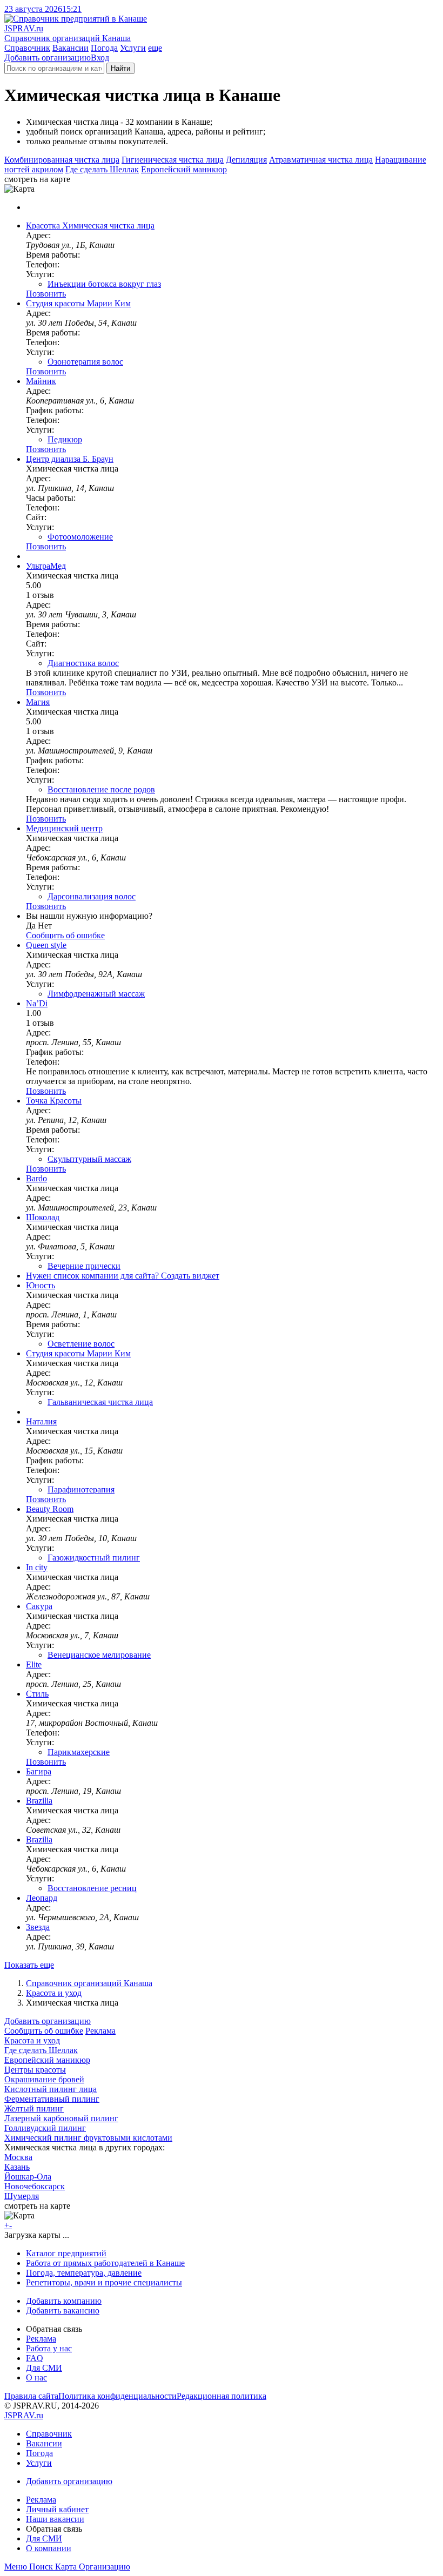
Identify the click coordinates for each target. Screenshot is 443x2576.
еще (155, 48)
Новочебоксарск (35, 2186)
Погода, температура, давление (84, 2273)
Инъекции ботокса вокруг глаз (104, 284)
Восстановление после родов (101, 789)
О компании (49, 2548)
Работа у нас (49, 2348)
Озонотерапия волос (85, 362)
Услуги (133, 48)
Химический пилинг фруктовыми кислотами (88, 2138)
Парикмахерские (79, 1752)
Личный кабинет (57, 2509)
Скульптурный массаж (89, 1159)
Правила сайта (31, 2396)
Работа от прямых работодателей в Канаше (105, 2263)
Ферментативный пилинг (52, 2099)
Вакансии (71, 48)
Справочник (27, 48)
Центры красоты (35, 2070)
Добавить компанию (64, 2301)
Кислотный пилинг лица (51, 2089)
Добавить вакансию (63, 2311)
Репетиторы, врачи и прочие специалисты (104, 2282)
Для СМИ (44, 2368)
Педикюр (65, 439)
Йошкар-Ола (28, 2177)
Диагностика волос (83, 663)
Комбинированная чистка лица (62, 160)
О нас (36, 2377)
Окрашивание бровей (44, 2079)
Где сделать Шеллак (102, 169)
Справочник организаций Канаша (89, 1983)
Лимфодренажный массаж (96, 994)
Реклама (100, 2031)
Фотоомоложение (80, 537)
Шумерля (22, 2196)
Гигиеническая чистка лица (173, 160)
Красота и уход (54, 1993)
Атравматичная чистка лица (321, 160)
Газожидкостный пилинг (94, 1558)
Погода (104, 48)
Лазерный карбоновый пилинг (61, 2118)
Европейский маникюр (184, 169)
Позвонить (46, 294)
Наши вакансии (55, 2519)
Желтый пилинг (34, 2108)
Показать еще (29, 1965)
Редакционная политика (222, 2396)
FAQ (35, 2358)
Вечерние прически (84, 1266)
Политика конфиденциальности (118, 2396)
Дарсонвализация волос (92, 896)
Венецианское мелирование (99, 1655)
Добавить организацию (48, 58)
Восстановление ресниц (92, 1888)
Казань (17, 2167)
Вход (100, 58)
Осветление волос (81, 1344)
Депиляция (246, 160)
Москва (18, 2157)
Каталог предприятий (66, 2253)
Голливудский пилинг (45, 2128)
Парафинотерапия (81, 1489)
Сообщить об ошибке (44, 2031)
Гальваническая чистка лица (100, 1402)
